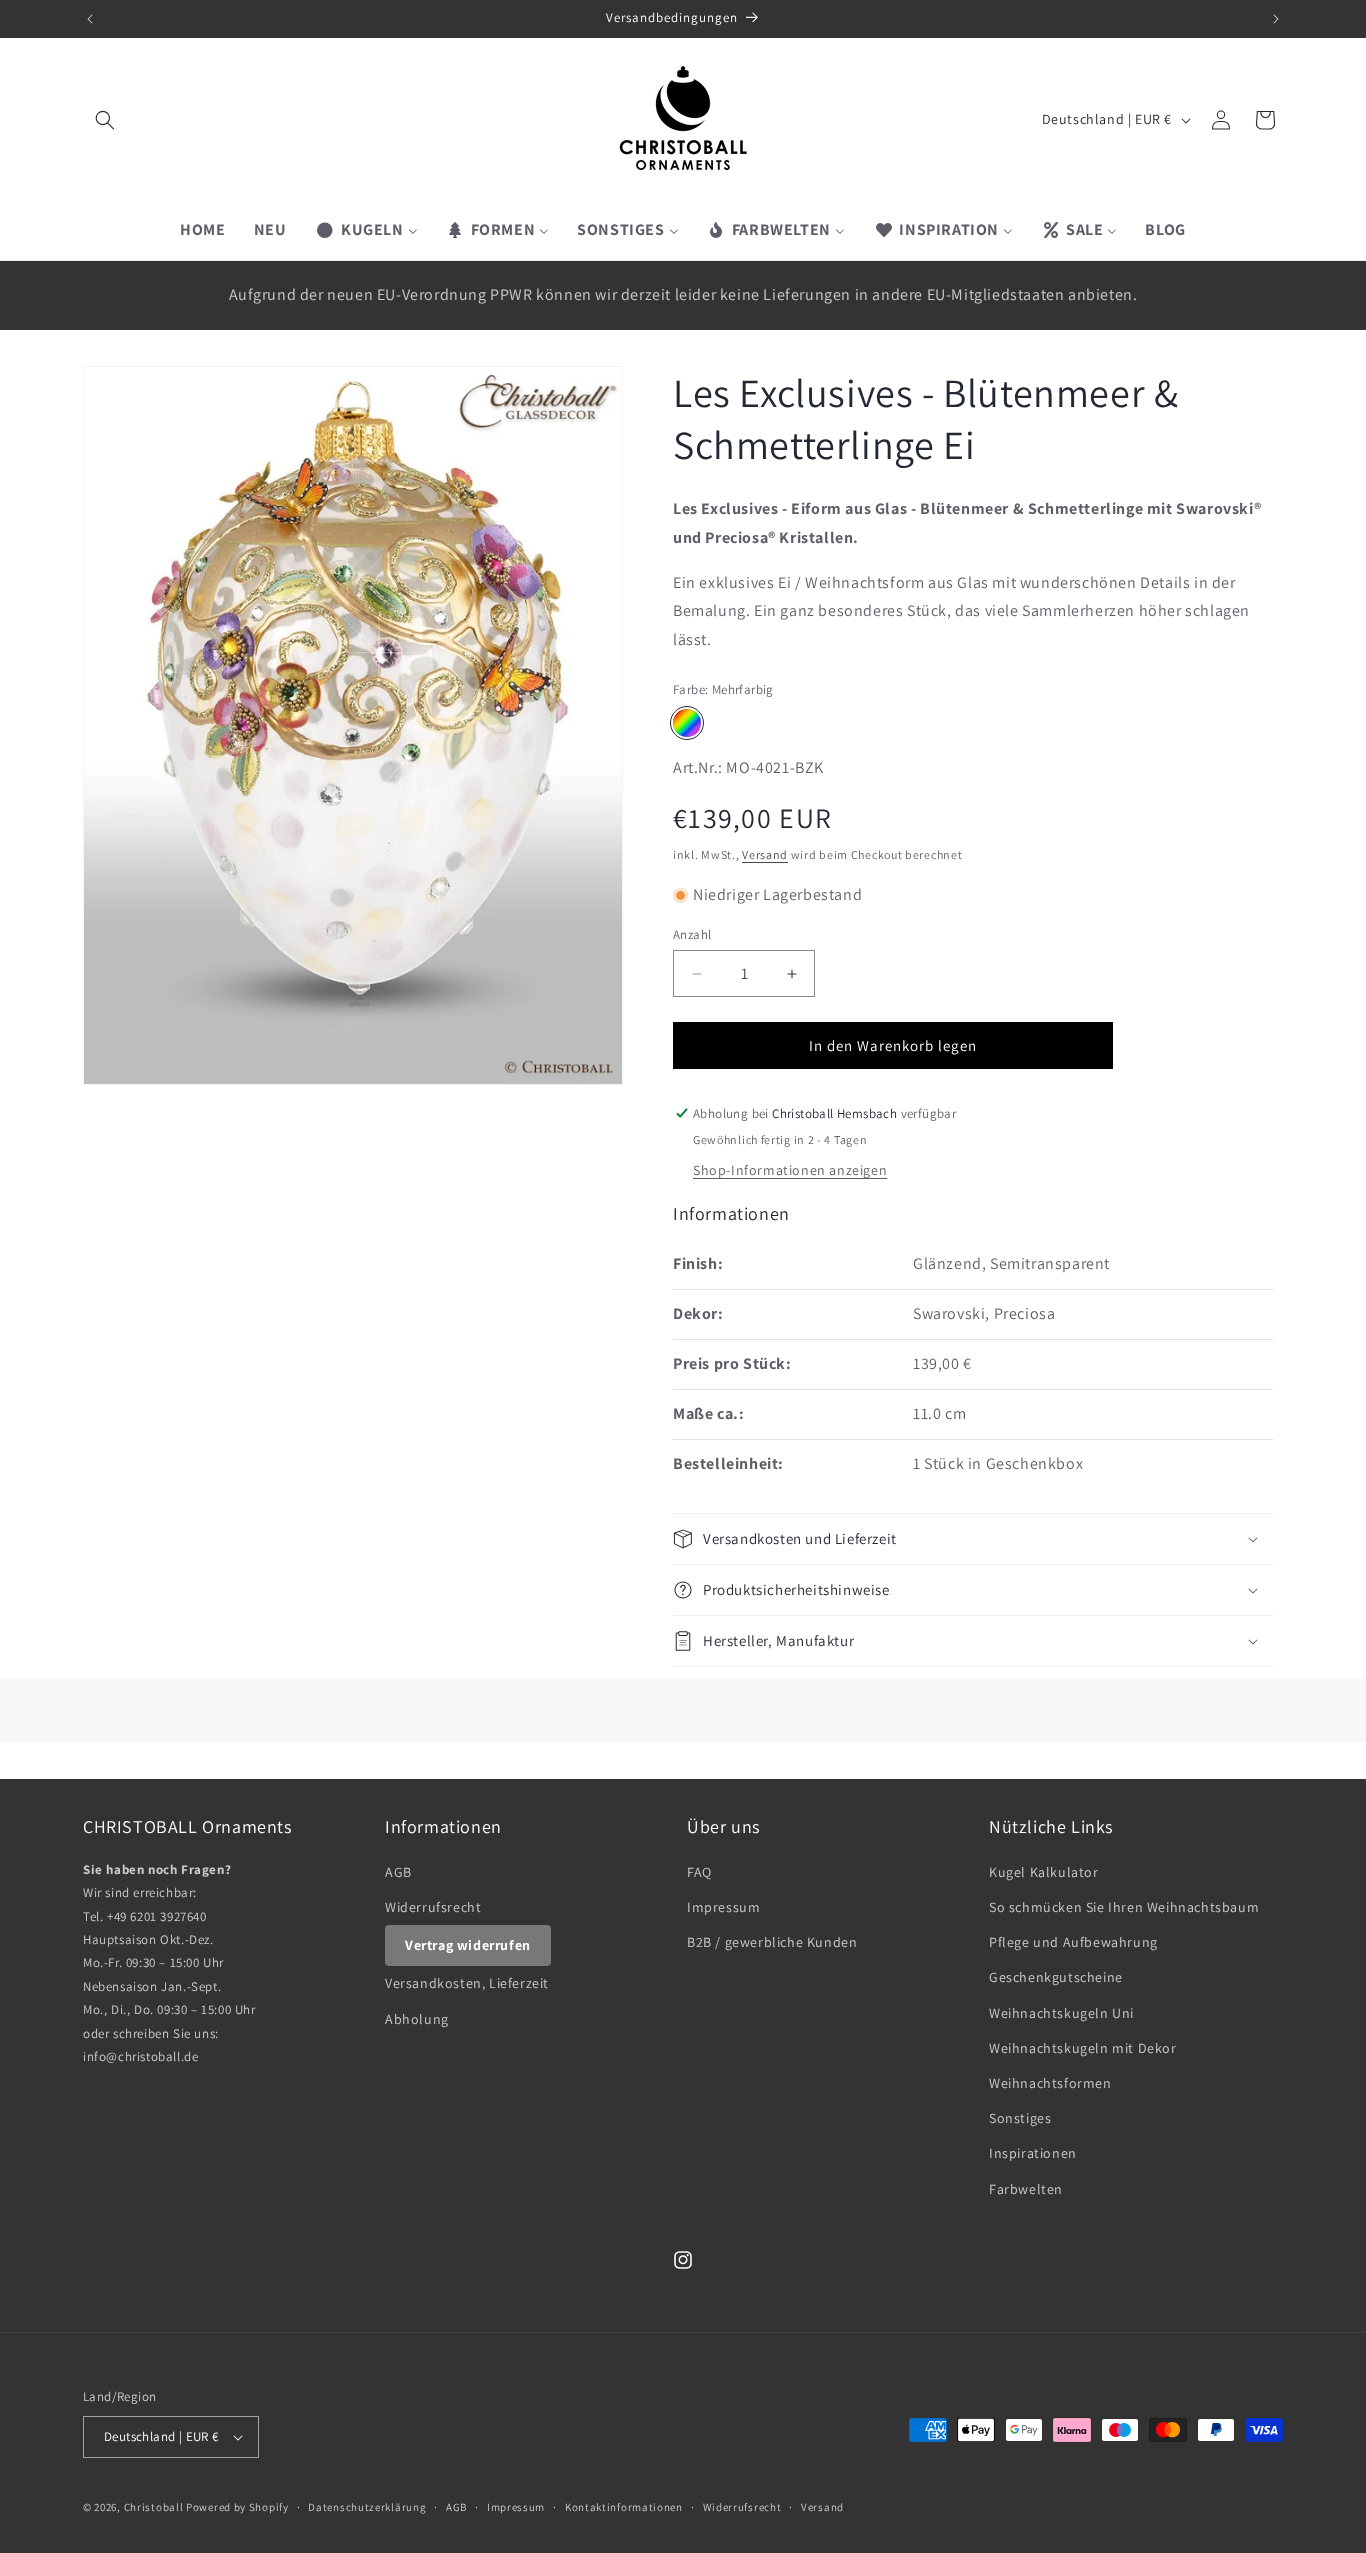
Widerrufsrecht (433, 1908)
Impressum (723, 1908)
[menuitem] (202, 230)
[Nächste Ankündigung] (1276, 19)
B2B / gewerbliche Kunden (772, 1943)
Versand (765, 854)
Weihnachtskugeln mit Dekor (1083, 2049)
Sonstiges (1020, 2119)
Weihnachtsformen (1050, 2084)
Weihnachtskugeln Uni (1061, 2013)
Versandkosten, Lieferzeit (467, 1984)
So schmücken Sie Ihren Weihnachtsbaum (1124, 1908)
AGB (398, 1873)
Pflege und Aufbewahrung (1073, 1943)
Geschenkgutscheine (1056, 1978)
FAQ (699, 1873)
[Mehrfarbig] (687, 723)
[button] (105, 120)
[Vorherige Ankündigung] (90, 19)
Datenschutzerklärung (367, 2507)
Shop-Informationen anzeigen (790, 1170)
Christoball (154, 2507)
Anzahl (692, 934)
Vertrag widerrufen (468, 1946)
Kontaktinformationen (624, 2507)
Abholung (417, 2019)
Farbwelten (1026, 2189)
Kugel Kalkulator (1044, 1873)
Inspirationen (1033, 2154)
